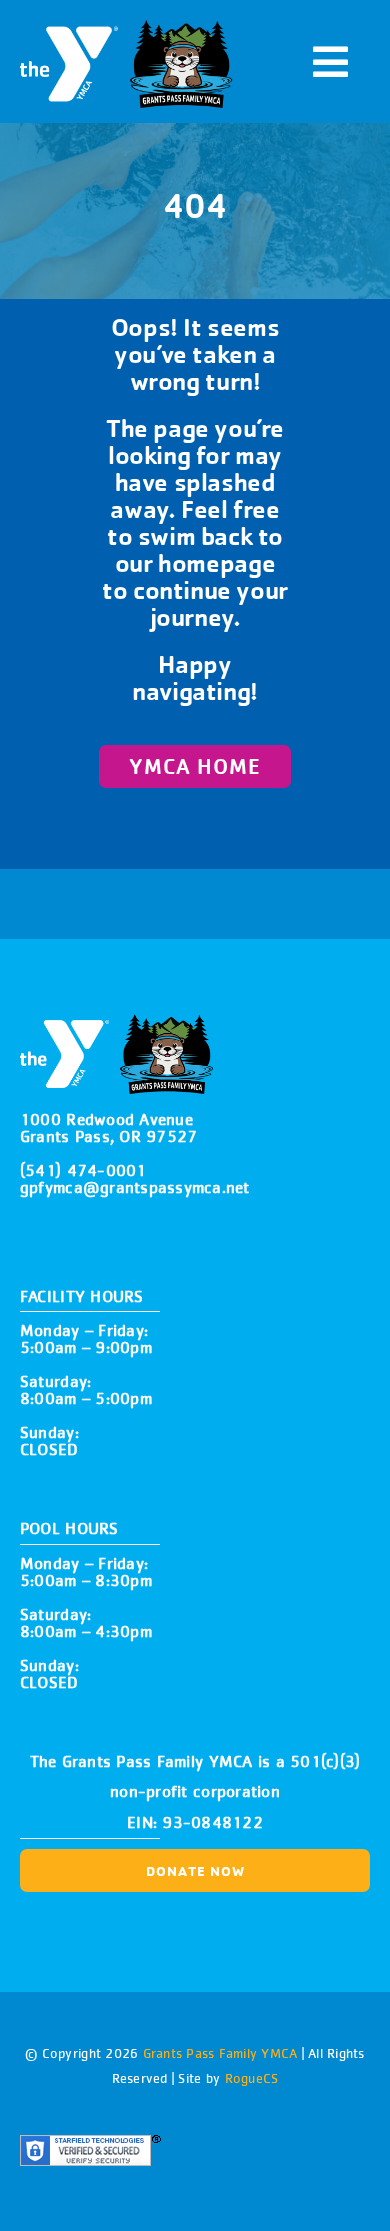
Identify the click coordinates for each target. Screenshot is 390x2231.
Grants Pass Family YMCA (217, 2053)
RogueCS (252, 2078)
